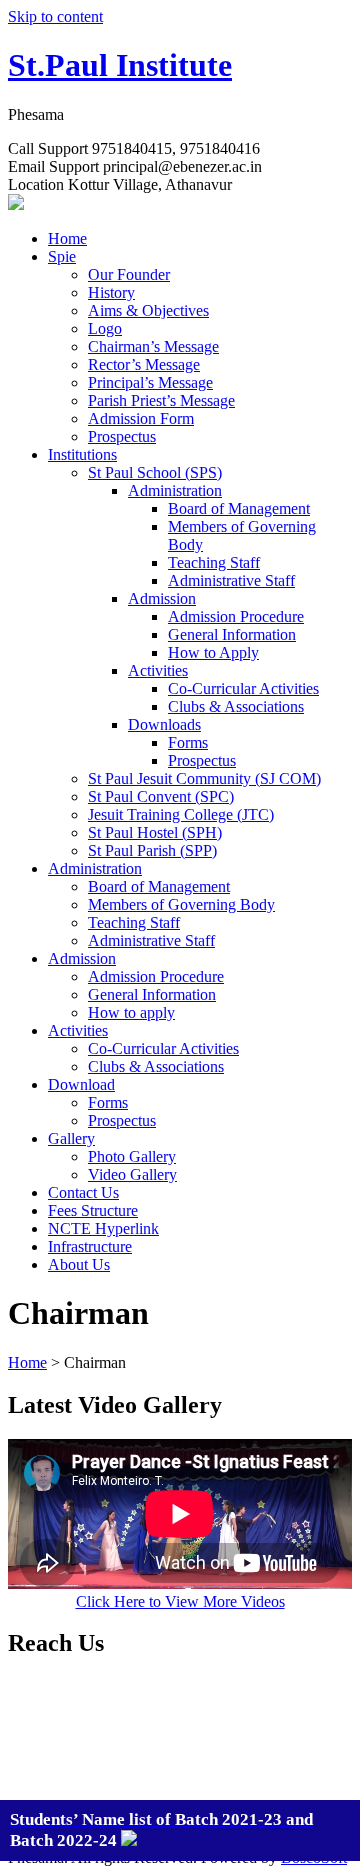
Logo (105, 328)
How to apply (131, 1012)
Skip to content (55, 16)
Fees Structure (93, 1210)
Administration (175, 490)
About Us (79, 1264)
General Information (232, 634)
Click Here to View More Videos (180, 1601)
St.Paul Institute (120, 65)
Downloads (164, 724)
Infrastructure (90, 1246)
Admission (162, 598)
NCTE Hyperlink (103, 1228)
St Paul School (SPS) (155, 472)
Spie (62, 256)
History (111, 292)
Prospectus (122, 436)
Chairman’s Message (153, 346)
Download (81, 1084)
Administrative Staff (231, 580)
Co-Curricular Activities (243, 688)
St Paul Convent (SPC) (161, 796)
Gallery (71, 1138)
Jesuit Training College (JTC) (181, 814)
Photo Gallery (132, 1156)
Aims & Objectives (148, 310)
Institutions (82, 454)
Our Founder (129, 274)
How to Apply (213, 652)
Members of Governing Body (181, 904)
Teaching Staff (214, 562)
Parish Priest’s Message (161, 400)
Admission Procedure (236, 616)
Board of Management (239, 508)
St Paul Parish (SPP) (152, 850)
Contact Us (83, 1192)
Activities (158, 670)
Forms (188, 742)
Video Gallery (132, 1174)
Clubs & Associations (236, 706)
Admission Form (141, 418)
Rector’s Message (144, 364)
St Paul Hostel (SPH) (155, 832)
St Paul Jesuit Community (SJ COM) (204, 778)
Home (67, 238)
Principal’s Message (150, 382)
